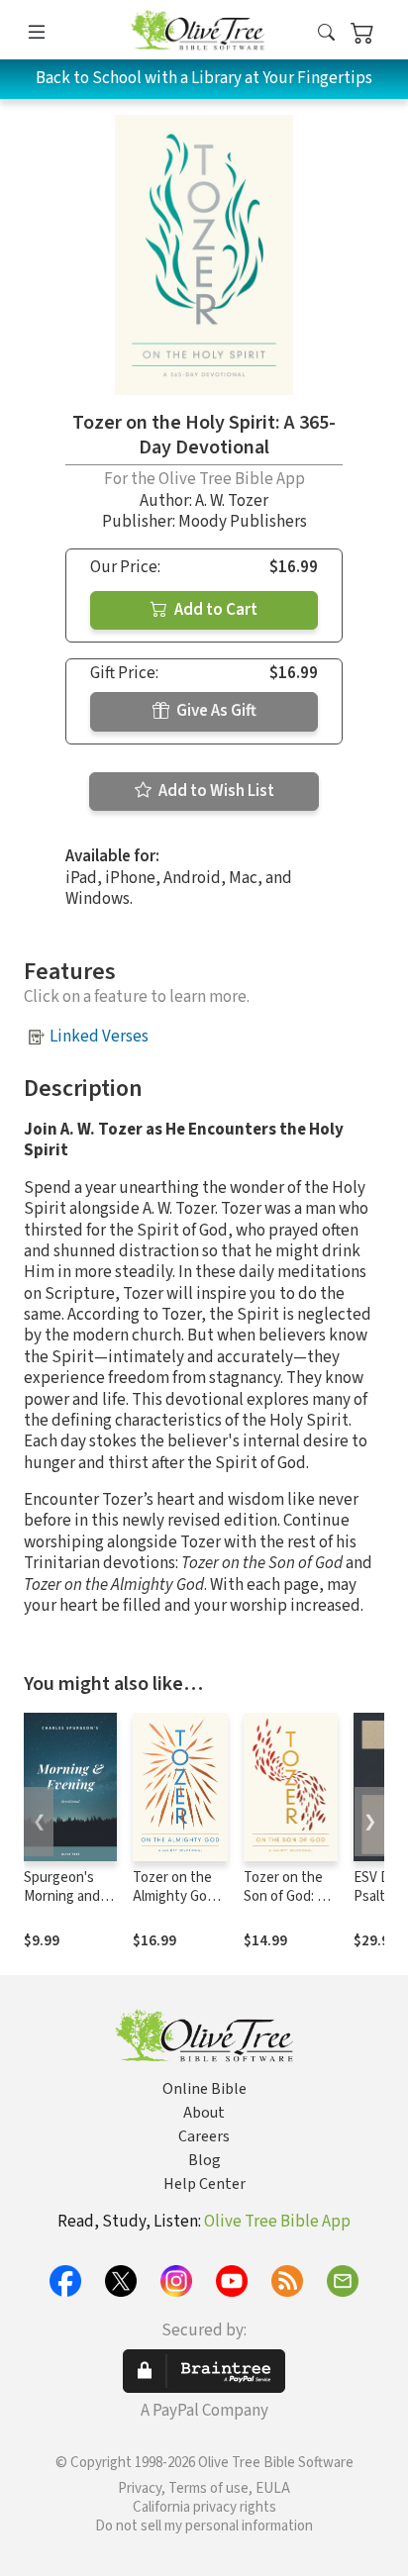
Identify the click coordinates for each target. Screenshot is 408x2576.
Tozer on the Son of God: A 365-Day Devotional (285, 1906)
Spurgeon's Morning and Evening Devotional (62, 1906)
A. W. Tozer (232, 501)
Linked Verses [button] (99, 1037)
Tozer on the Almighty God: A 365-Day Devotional (175, 1906)
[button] (326, 33)
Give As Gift (215, 711)
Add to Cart (214, 610)
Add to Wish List (215, 791)
